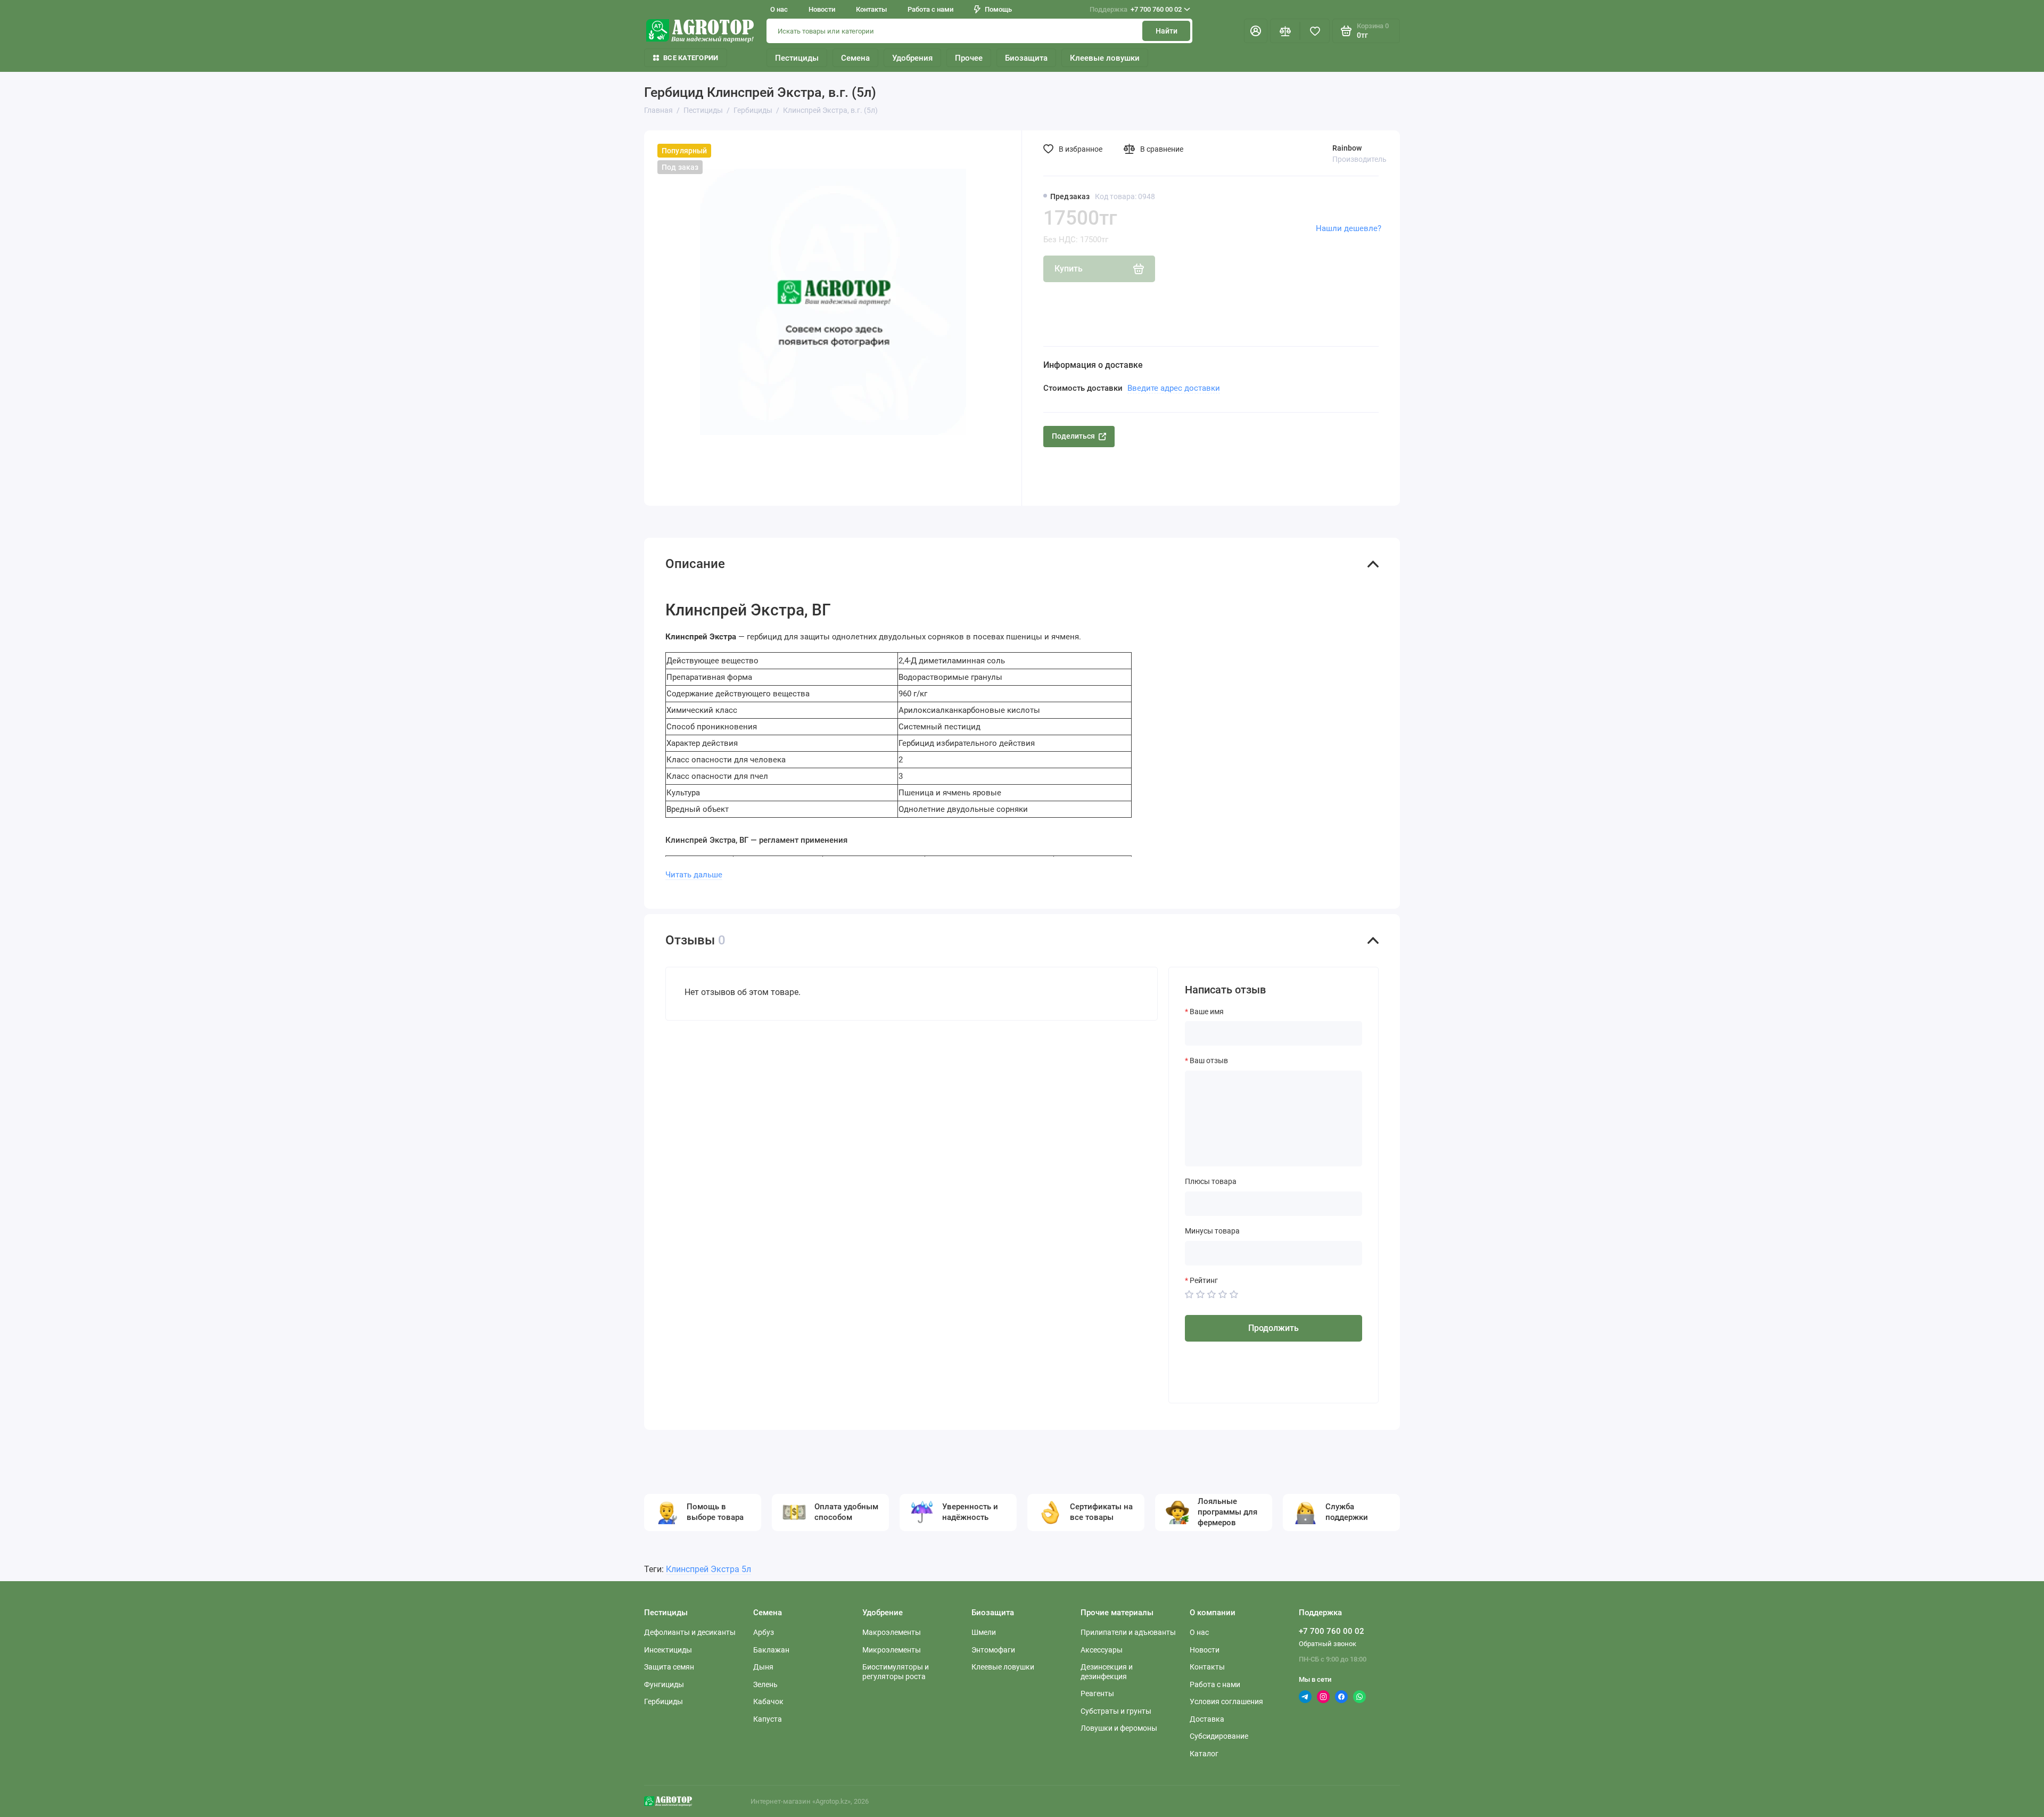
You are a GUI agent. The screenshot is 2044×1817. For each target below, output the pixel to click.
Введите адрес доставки (1174, 388)
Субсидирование (1219, 1736)
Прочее (969, 58)
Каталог (1204, 1754)
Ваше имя (1207, 1012)
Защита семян (669, 1667)
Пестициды (797, 58)
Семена (855, 58)
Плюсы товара (1211, 1181)
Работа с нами (930, 9)
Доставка (1207, 1719)
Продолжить (1274, 1328)
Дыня (763, 1667)
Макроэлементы (892, 1632)
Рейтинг (1204, 1280)
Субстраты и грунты (1116, 1711)
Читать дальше (694, 875)
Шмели (984, 1632)
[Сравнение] (1285, 31)
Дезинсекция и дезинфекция (1107, 1672)
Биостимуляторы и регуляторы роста (896, 1672)
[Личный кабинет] (1256, 31)
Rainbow (1347, 148)
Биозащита (1026, 58)
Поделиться (1073, 436)
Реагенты (1097, 1693)
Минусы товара (1212, 1231)
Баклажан (771, 1650)
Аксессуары (1102, 1650)
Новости (822, 9)
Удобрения (912, 58)
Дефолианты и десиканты (690, 1632)
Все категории (691, 58)
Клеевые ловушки (1105, 58)
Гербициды (664, 1701)
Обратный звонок (1328, 1644)
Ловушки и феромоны (1119, 1728)
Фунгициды (664, 1684)
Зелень (765, 1684)
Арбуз (764, 1632)
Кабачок (768, 1701)
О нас (779, 9)
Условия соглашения (1226, 1701)
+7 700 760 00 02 (1136, 9)
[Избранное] (1315, 31)
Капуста (768, 1719)
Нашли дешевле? (1349, 228)
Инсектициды (668, 1650)
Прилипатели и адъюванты (1128, 1632)
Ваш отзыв (1209, 1060)
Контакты (871, 9)
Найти (1167, 31)
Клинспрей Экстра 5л (708, 1569)
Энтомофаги (993, 1650)
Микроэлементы (892, 1650)
